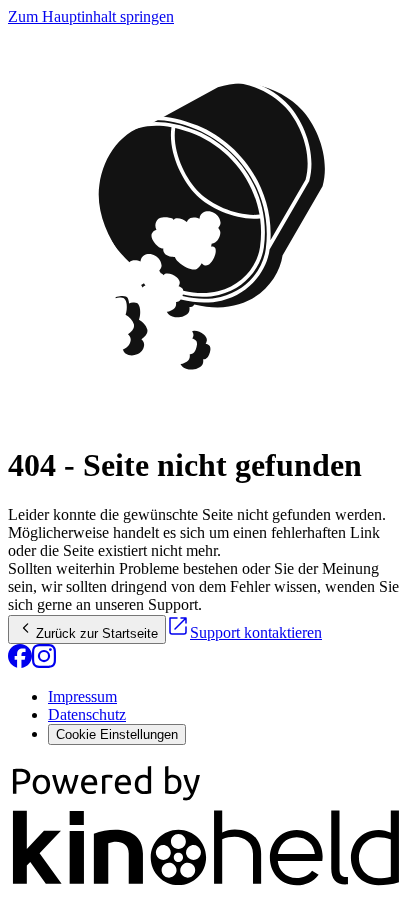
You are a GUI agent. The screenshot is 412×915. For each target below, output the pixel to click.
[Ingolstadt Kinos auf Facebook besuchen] (20, 662)
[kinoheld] (206, 884)
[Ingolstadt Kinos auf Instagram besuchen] (44, 662)
